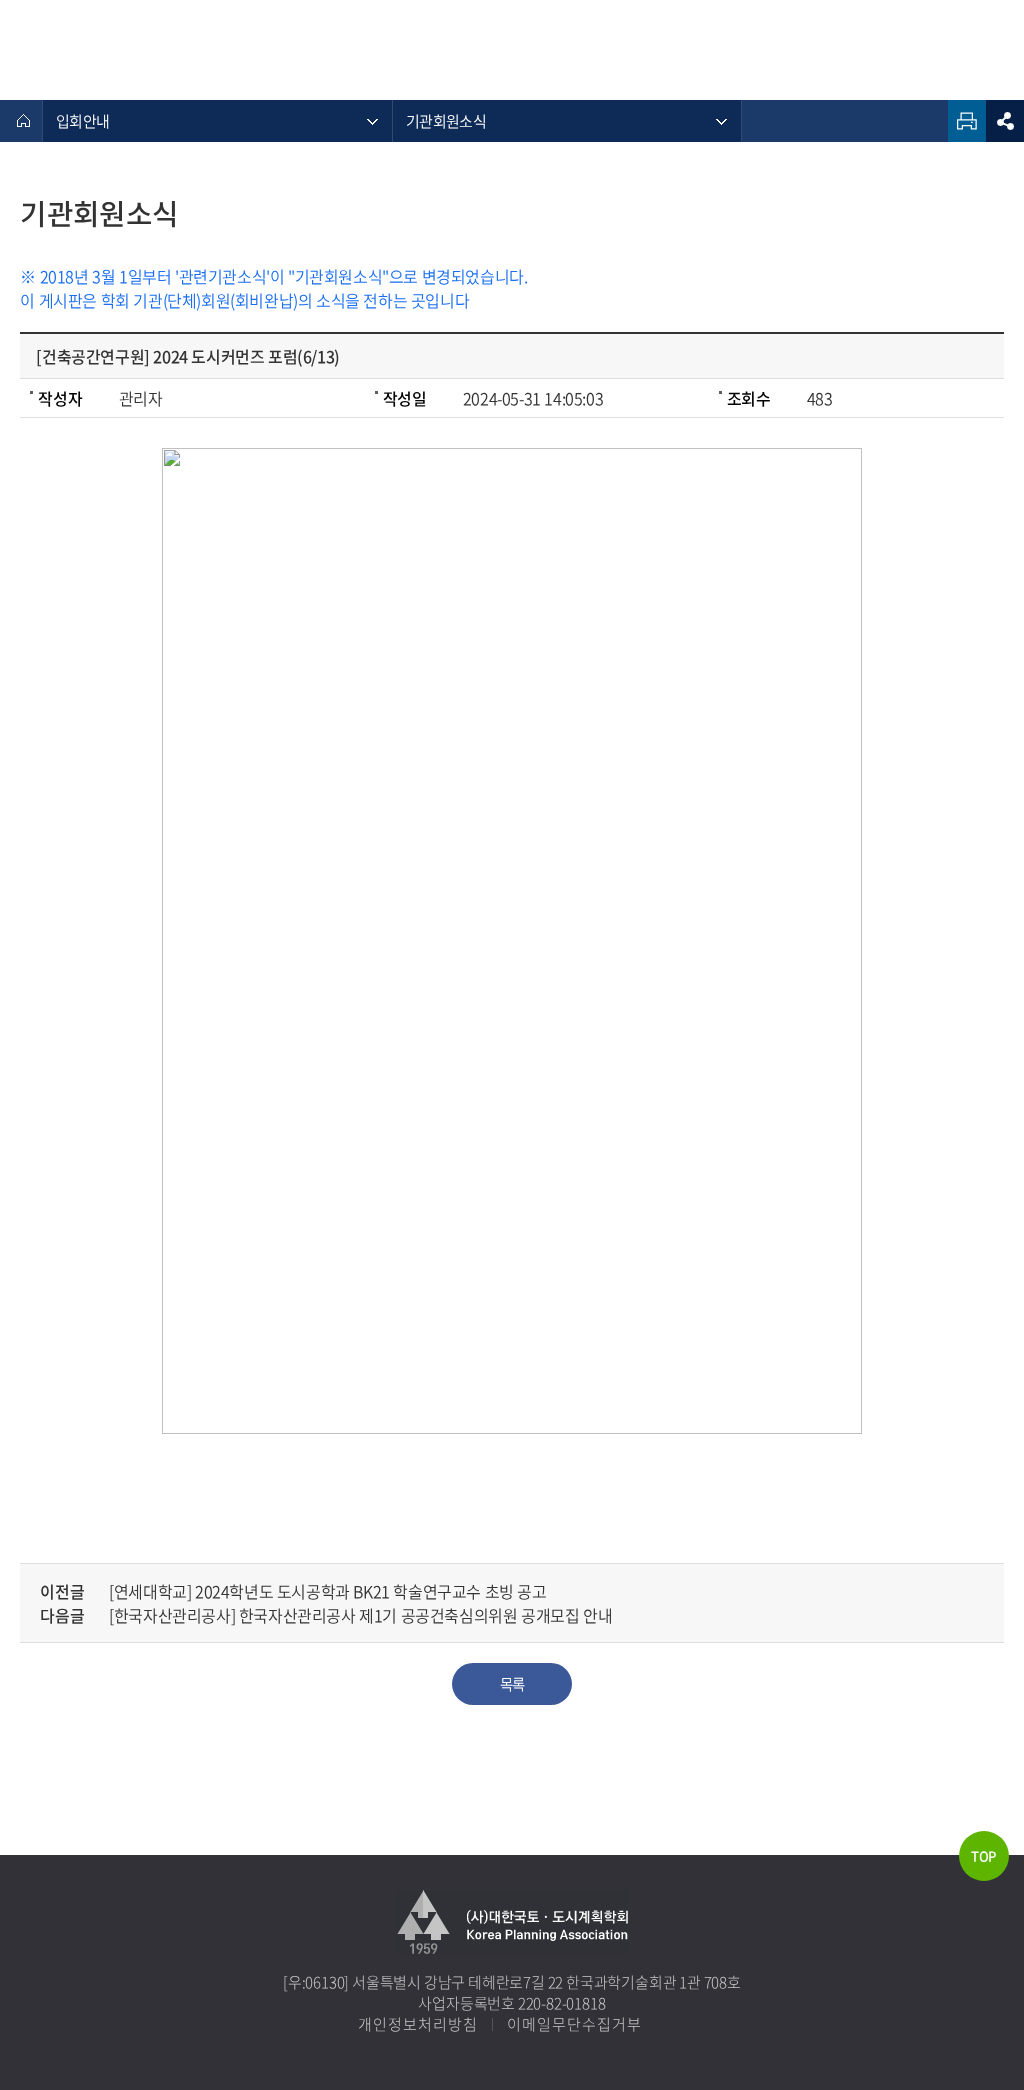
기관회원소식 (446, 121)
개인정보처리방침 (418, 2024)
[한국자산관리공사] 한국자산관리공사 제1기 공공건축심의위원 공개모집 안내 (360, 1615)
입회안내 (82, 121)
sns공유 (1005, 121)
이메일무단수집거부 (574, 2024)
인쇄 (967, 121)
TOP (983, 1855)
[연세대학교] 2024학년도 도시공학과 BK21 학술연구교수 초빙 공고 (327, 1591)
